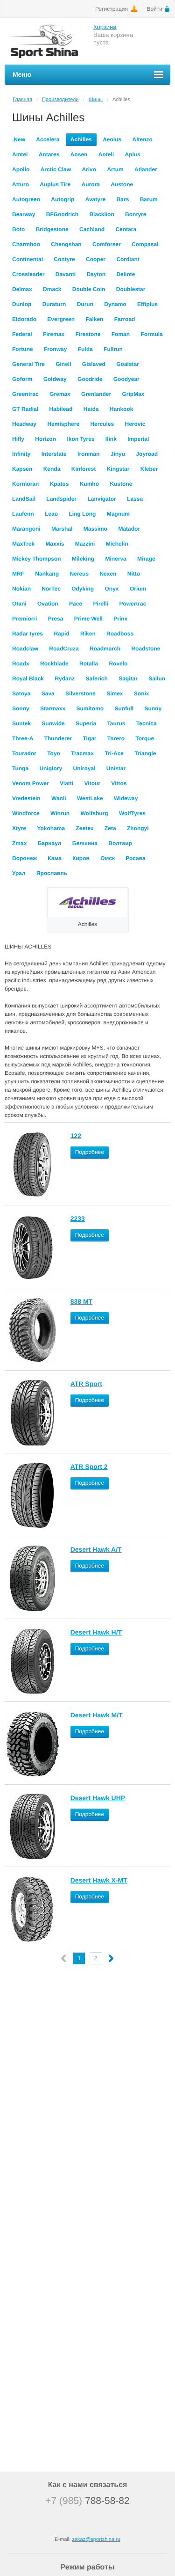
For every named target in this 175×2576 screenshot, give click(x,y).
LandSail (24, 499)
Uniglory (51, 768)
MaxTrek (23, 544)
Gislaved (94, 364)
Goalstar (128, 364)
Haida (91, 409)
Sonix (142, 693)
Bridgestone (52, 229)
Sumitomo (90, 708)
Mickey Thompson (37, 559)
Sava (48, 693)
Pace (76, 604)
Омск (108, 858)
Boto (18, 229)
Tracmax (82, 753)
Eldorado (24, 319)
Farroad (125, 319)
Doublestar (131, 289)
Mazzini (85, 544)
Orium (138, 589)
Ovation (48, 604)
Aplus (132, 154)
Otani (19, 604)
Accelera (48, 139)
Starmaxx (53, 708)
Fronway (55, 349)
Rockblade (54, 664)
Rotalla (89, 664)
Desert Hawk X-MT (99, 1880)
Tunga (20, 768)
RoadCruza (64, 649)
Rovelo (118, 664)
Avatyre (96, 199)
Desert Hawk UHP (98, 1798)
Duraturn (54, 304)
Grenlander (96, 394)
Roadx (21, 664)
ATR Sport (86, 1384)
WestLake (90, 798)
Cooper (96, 259)
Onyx (112, 589)
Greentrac (25, 394)
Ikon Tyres (80, 439)
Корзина (105, 27)
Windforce (26, 813)
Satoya (21, 693)
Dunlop (22, 304)
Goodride (90, 379)
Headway (24, 424)
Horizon (45, 439)
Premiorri (24, 619)
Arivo (89, 169)
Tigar (89, 738)
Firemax (54, 334)
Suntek (21, 723)
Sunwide (53, 723)
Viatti (66, 783)
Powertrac (133, 604)
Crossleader (28, 274)
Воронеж (24, 858)
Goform (22, 379)
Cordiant (128, 259)
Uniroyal (84, 768)
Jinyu (118, 454)
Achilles (81, 139)
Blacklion (101, 214)
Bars (123, 199)
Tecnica (147, 723)
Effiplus (147, 304)
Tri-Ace (114, 753)
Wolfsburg (94, 813)
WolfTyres (132, 813)
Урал (19, 873)
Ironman (88, 454)
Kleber (149, 469)
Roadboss (120, 634)
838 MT (81, 1301)
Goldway (55, 379)
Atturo (21, 184)
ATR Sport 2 (89, 1467)
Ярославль (52, 873)
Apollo (21, 169)
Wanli (59, 798)
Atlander (146, 169)
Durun (85, 304)
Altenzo (142, 139)
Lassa (135, 499)
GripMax (133, 394)
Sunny (153, 708)
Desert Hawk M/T (97, 1715)
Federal (22, 334)
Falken (94, 319)
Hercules (102, 424)
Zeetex (85, 828)
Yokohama (51, 828)
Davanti (66, 274)
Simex (115, 693)
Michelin (117, 544)
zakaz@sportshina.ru (96, 2540)
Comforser (107, 244)
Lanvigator (101, 499)
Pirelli (101, 604)
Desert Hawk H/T (96, 1632)
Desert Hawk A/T (96, 1549)
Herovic (135, 424)
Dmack (52, 289)
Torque (145, 738)
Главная (22, 100)
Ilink (111, 439)
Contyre (64, 259)
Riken (88, 634)
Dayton (96, 274)
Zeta (110, 828)
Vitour (92, 783)
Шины (96, 100)
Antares (49, 154)
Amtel (20, 154)
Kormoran (25, 484)
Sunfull (124, 708)
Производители (60, 100)
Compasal (145, 244)
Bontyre (136, 214)
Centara (126, 229)
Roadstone (146, 649)
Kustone (121, 484)
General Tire (28, 364)
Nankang (47, 574)
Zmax (19, 843)
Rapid (61, 634)
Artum (115, 169)
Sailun (157, 679)
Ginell (63, 364)
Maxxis (55, 544)
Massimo (95, 529)
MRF (18, 574)
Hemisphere (63, 424)
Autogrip (63, 199)
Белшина (85, 843)
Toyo (54, 753)
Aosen (79, 154)
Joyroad (147, 454)
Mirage (146, 559)
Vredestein (26, 798)
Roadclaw (25, 649)
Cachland (92, 229)
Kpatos (59, 484)
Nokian (21, 589)
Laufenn (23, 514)
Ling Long (82, 514)
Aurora (90, 184)
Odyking (83, 589)
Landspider (61, 499)
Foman (121, 334)
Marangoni (26, 529)
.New (19, 139)
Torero (116, 738)
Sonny (21, 708)
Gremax (60, 394)
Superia (86, 723)
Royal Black (28, 679)
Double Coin (89, 289)
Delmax (22, 289)
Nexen (108, 574)
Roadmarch (105, 649)
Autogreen (26, 199)
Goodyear (126, 379)
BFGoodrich (62, 214)
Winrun (60, 813)
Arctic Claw (56, 169)
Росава (135, 858)
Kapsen (22, 469)
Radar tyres (28, 634)
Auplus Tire (55, 184)
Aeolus (112, 139)
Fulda (85, 349)
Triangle (145, 753)
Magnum (118, 514)
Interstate (54, 454)
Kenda (52, 469)
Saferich (96, 679)
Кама (55, 858)
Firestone (88, 334)
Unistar (116, 768)
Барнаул (50, 843)
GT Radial (25, 409)
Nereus (79, 574)
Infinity (21, 454)
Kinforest (84, 469)
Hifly (18, 439)
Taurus (116, 723)
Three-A (23, 738)
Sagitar (128, 679)
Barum (149, 199)
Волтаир (120, 843)
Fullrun (113, 349)
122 (76, 1136)
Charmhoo (26, 244)
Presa (56, 619)
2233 (78, 1219)
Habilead (61, 409)
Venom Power (31, 783)
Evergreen (61, 319)
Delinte (126, 274)
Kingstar (118, 469)
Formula (151, 334)
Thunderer (58, 738)
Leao (51, 514)
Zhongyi (138, 828)
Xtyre (19, 828)
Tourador (24, 753)
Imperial (138, 439)
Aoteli (106, 154)
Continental (28, 259)
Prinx (120, 619)
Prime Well (88, 619)
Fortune (23, 349)
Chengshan (66, 244)
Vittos (119, 783)
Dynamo (115, 304)
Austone (122, 184)
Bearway (24, 214)
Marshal (62, 529)
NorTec (51, 589)
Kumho (89, 484)
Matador (129, 529)
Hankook (122, 409)
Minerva (115, 559)
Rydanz (65, 679)
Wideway (126, 798)
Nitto (134, 574)
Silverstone (80, 693)
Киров (81, 858)
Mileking (83, 559)
